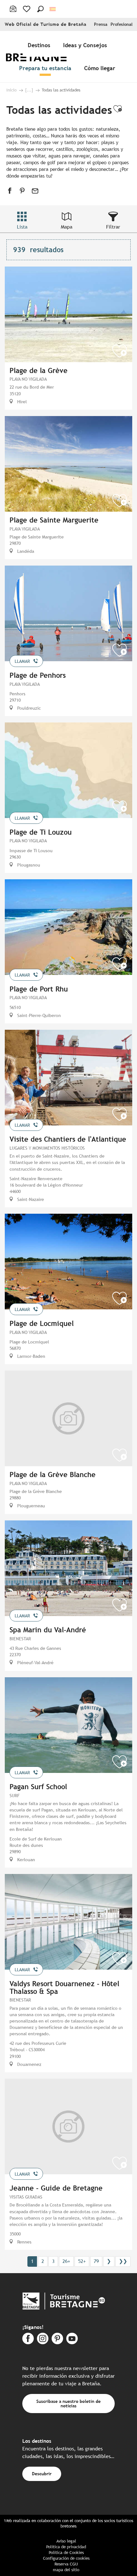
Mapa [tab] (67, 227)
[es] (53, 9)
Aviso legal (66, 2541)
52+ (82, 2261)
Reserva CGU (66, 2564)
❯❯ (123, 2261)
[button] (40, 9)
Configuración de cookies (66, 2558)
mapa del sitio (66, 2570)
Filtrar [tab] (113, 227)
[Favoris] (27, 9)
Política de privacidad (66, 2547)
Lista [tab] (22, 227)
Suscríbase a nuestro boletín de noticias (68, 2403)
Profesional (122, 24)
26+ (66, 2261)
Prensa (101, 24)
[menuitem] (40, 45)
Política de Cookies (66, 2553)
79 (96, 2261)
